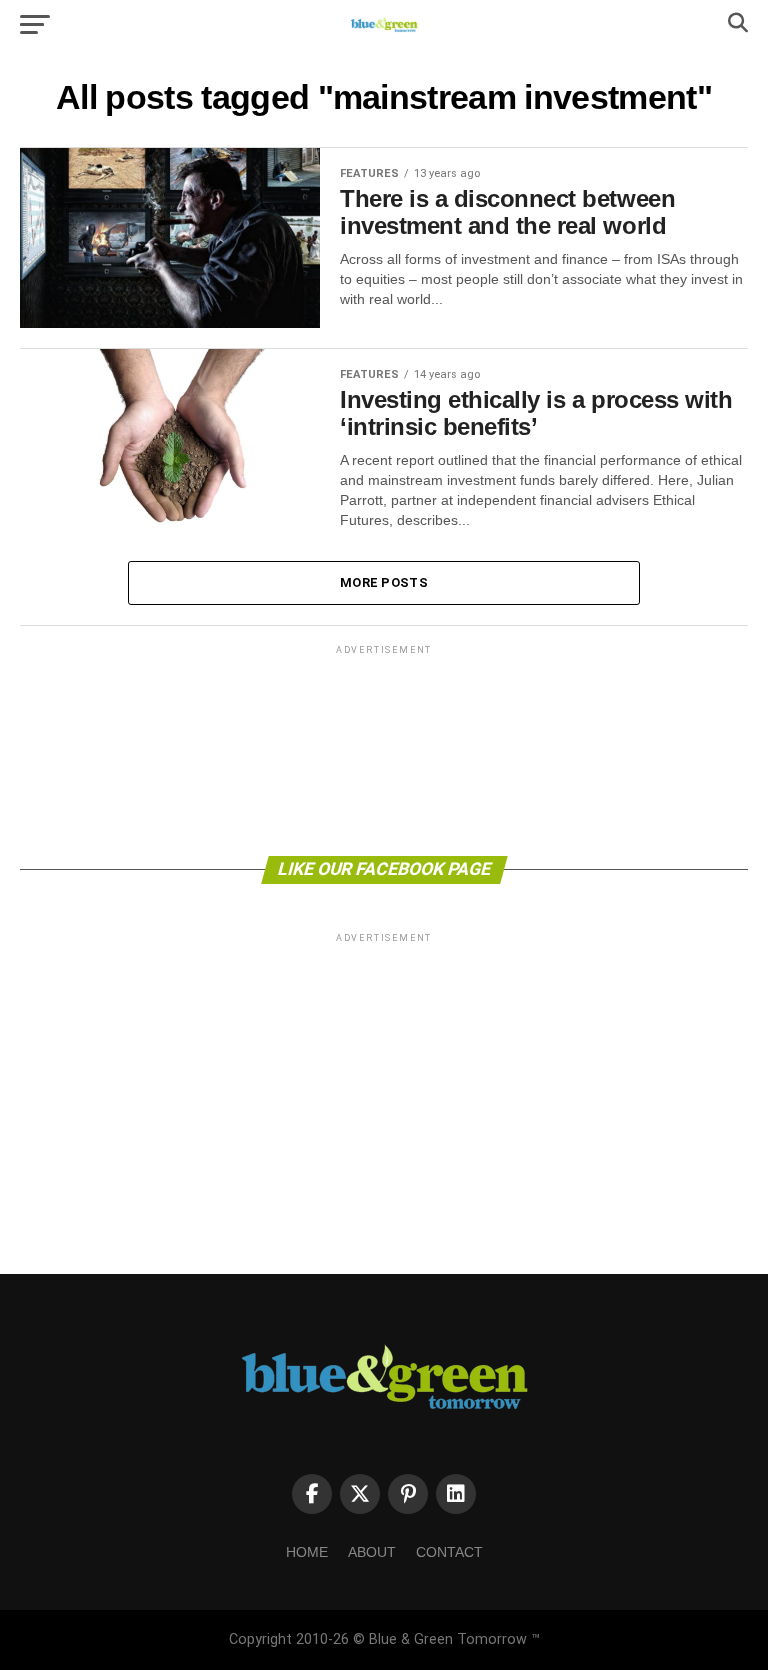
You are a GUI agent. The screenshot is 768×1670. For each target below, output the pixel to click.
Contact (449, 1552)
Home (307, 1552)
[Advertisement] (384, 749)
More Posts (384, 582)
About (372, 1552)
